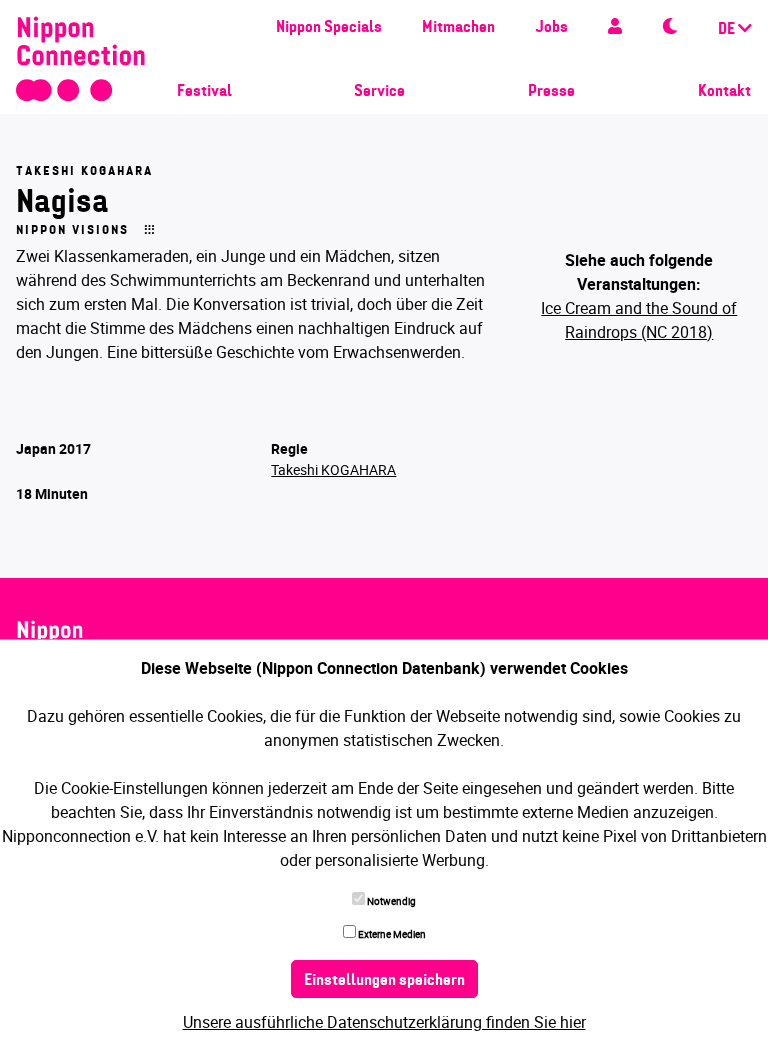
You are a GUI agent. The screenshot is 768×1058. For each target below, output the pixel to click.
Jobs (551, 28)
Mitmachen (458, 28)
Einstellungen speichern (384, 981)
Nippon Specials (329, 28)
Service (379, 92)
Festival (204, 92)
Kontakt (724, 92)
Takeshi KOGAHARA (333, 469)
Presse (551, 92)
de (728, 30)
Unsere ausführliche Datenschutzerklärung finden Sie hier (384, 1022)
